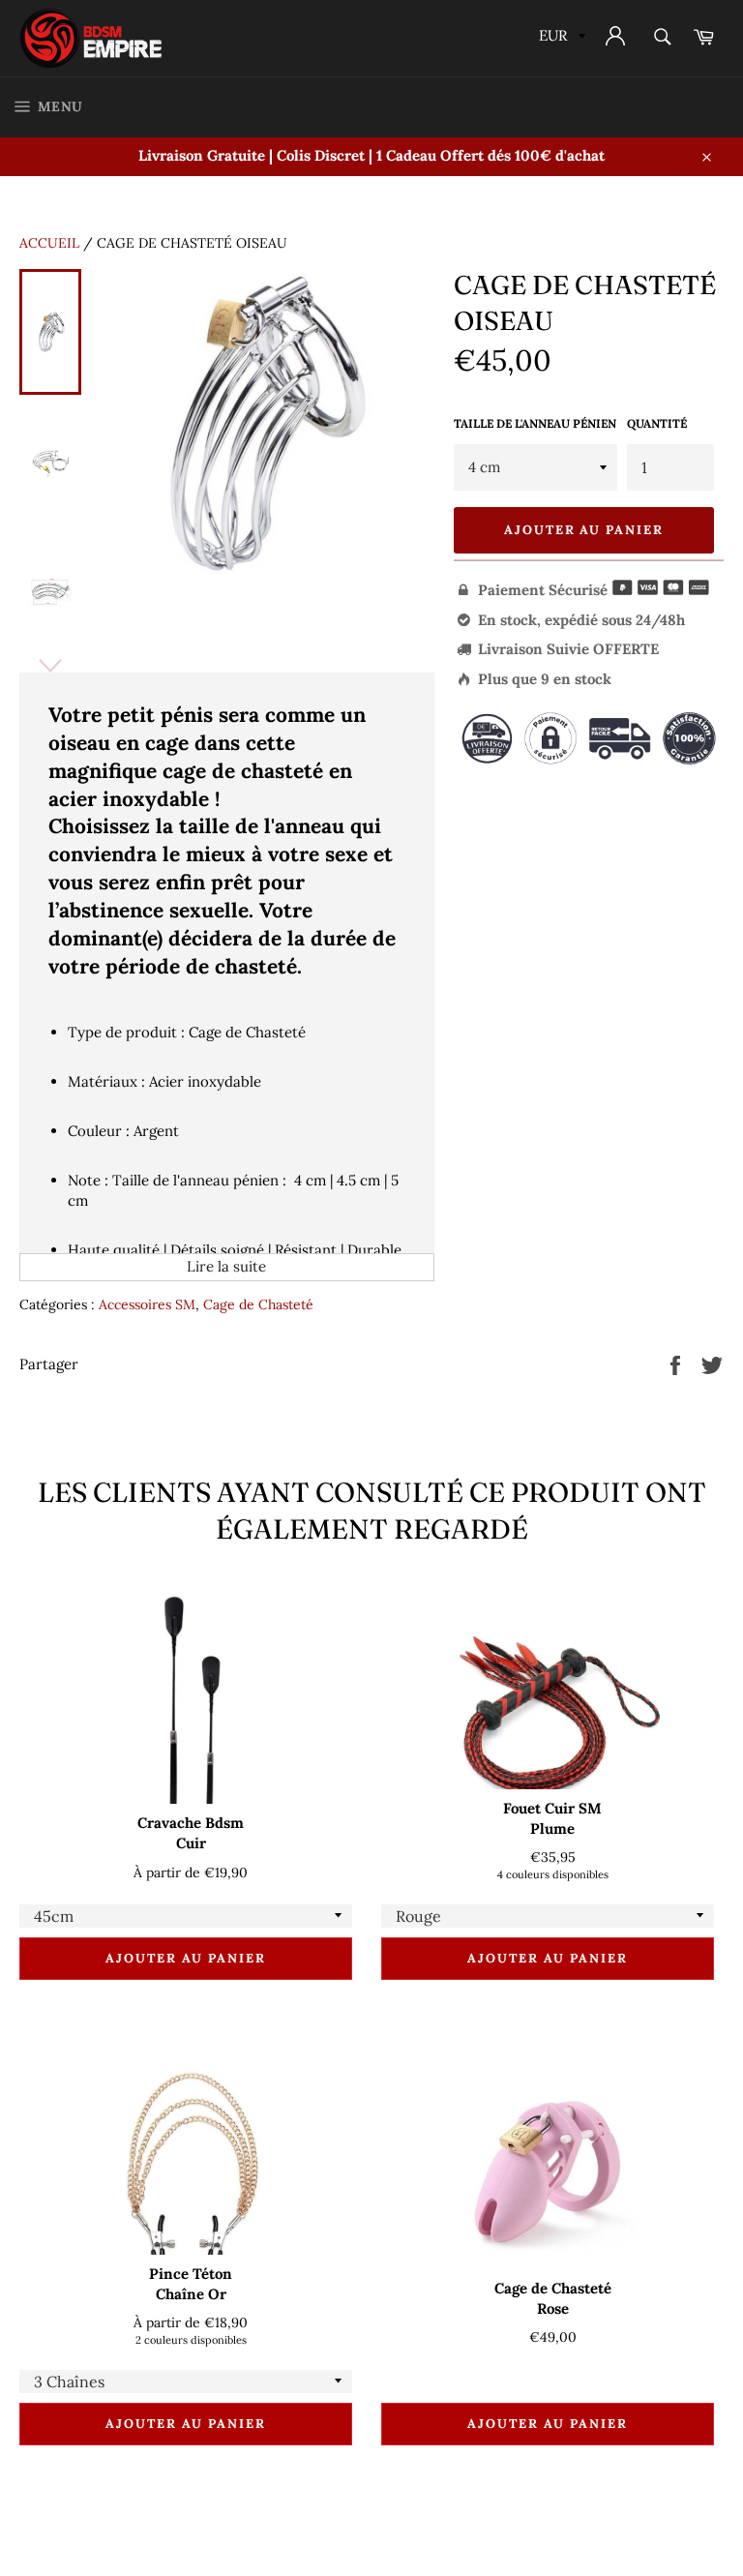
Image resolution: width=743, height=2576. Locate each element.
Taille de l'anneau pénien (535, 423)
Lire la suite (226, 1266)
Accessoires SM (147, 1304)
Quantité (657, 423)
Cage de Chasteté (258, 1304)
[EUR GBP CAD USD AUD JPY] (560, 38)
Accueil (49, 243)
